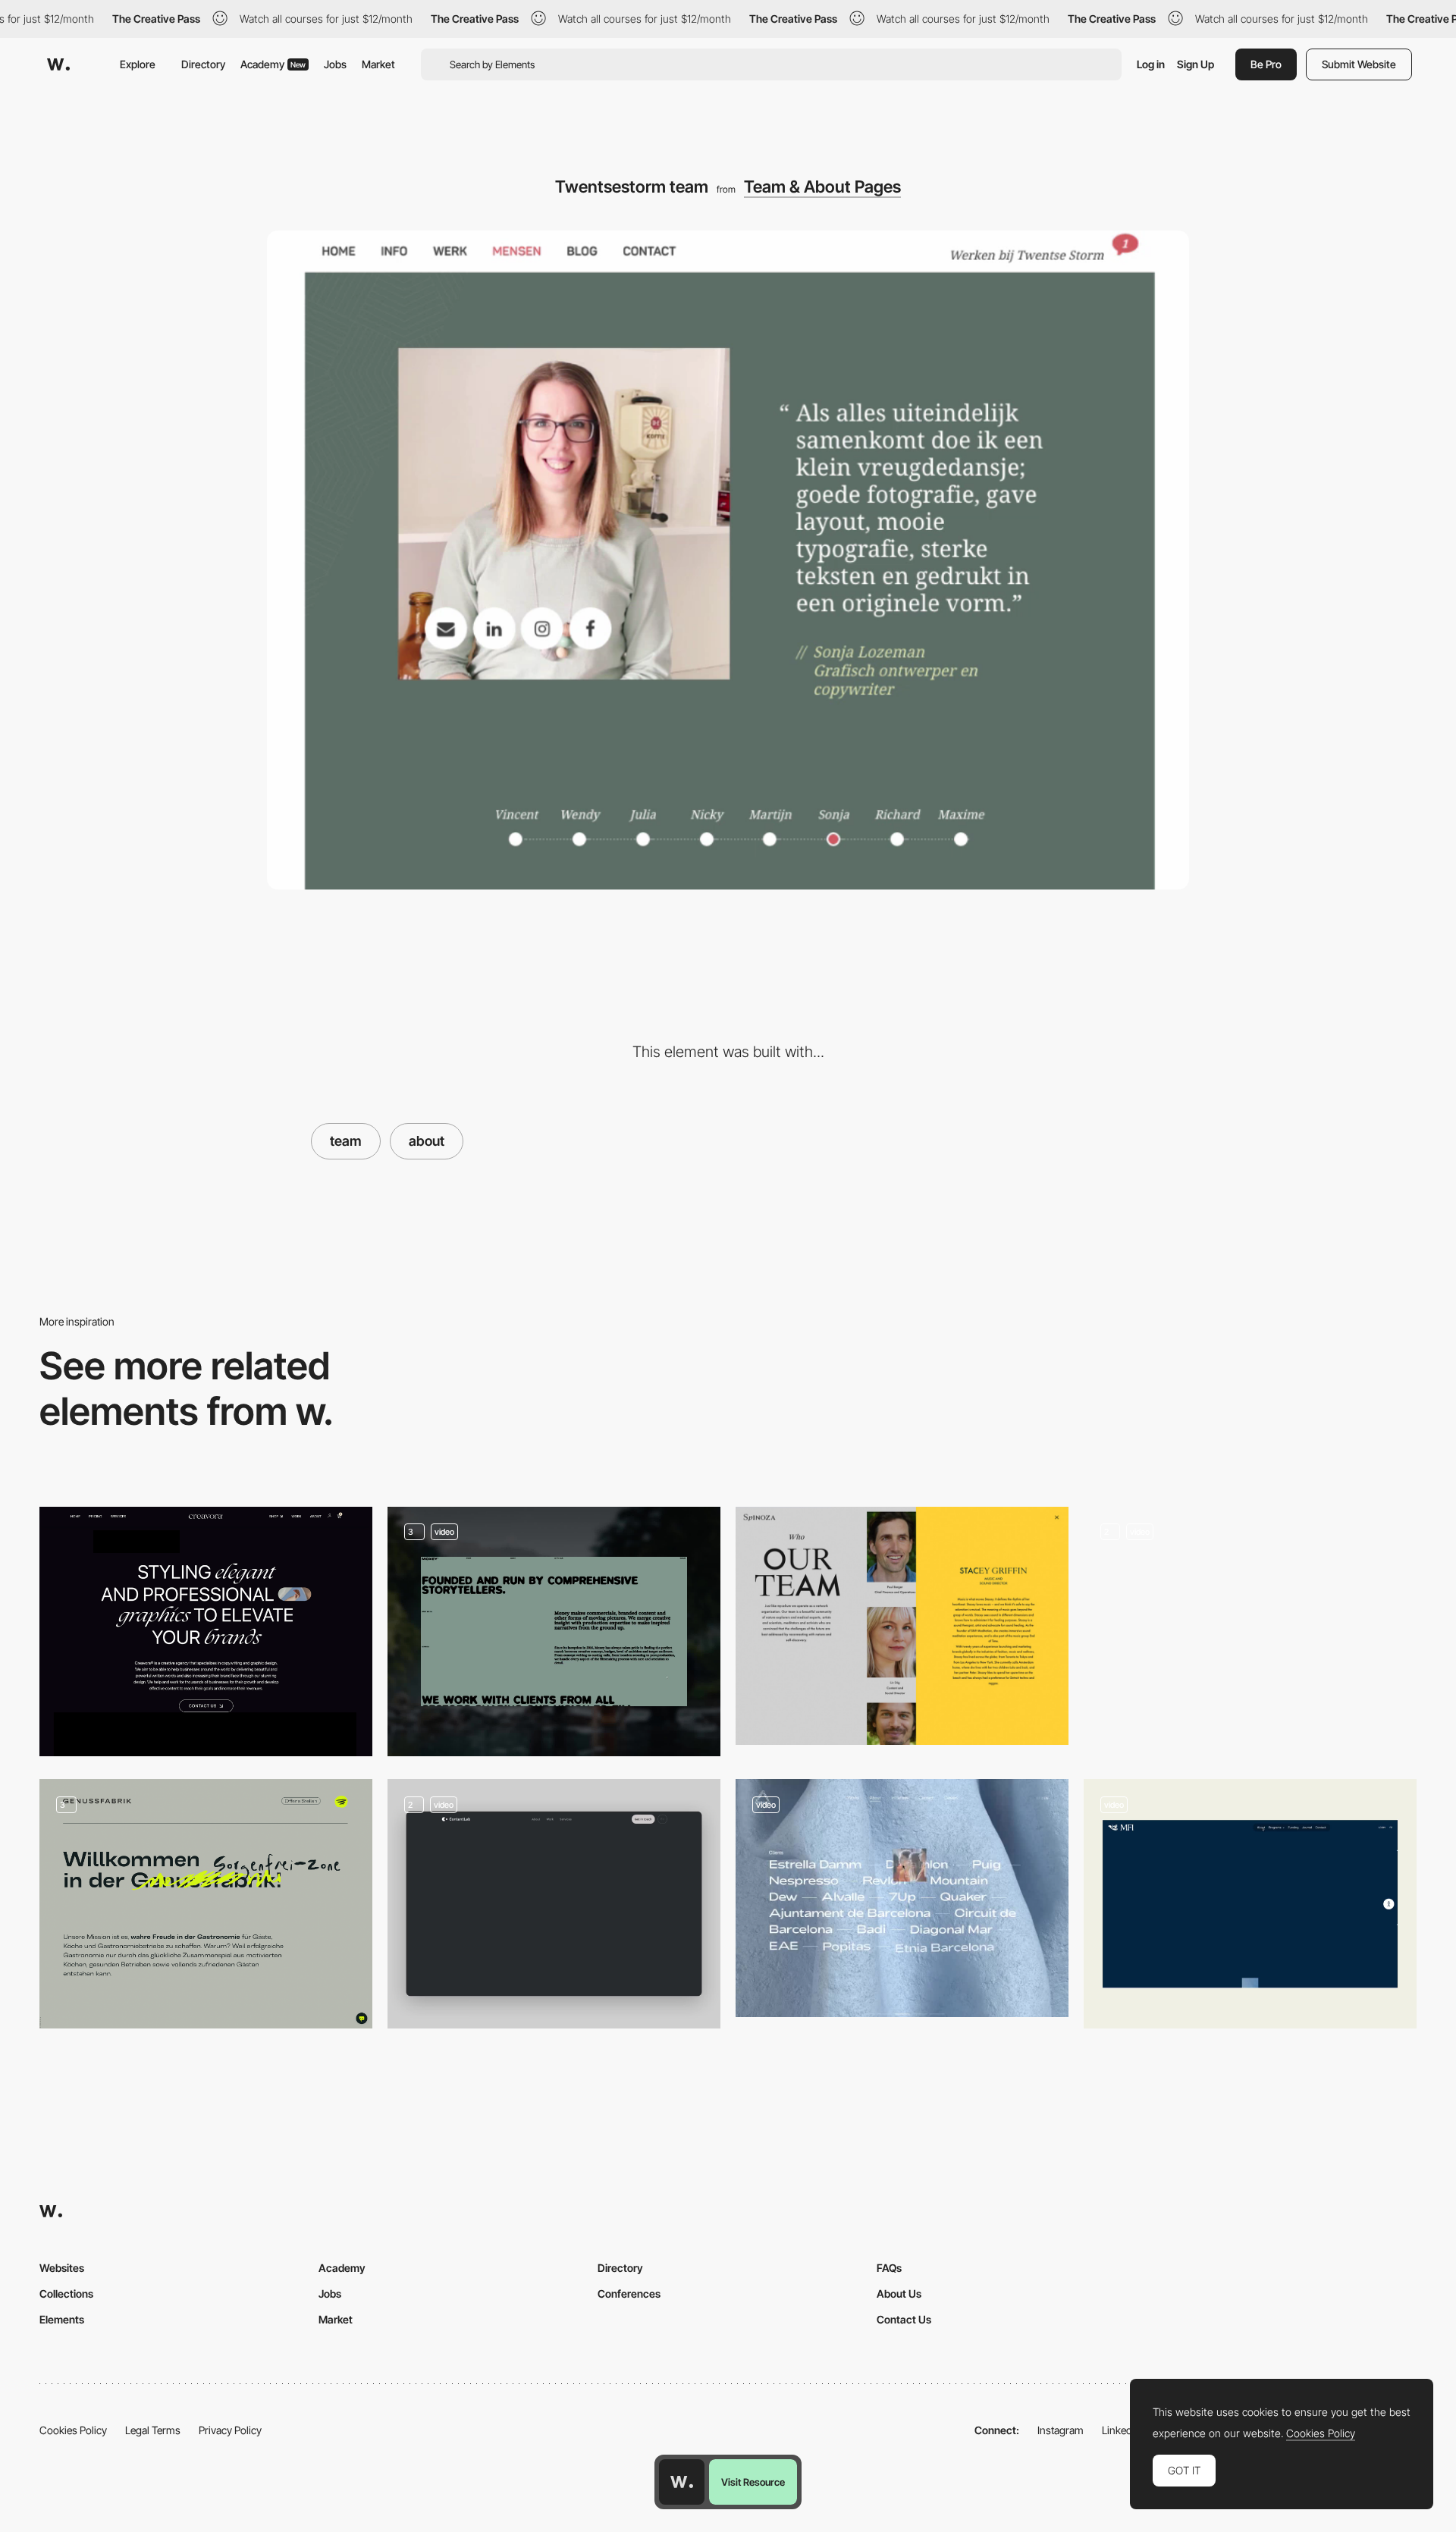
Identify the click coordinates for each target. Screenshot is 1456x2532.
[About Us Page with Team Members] (1250, 1904)
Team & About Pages (822, 187)
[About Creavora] (206, 1632)
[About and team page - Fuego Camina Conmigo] (902, 1898)
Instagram (1061, 2430)
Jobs (335, 64)
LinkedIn (1121, 2430)
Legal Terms (153, 2430)
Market (378, 64)
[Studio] (1250, 1632)
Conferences (629, 2294)
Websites (62, 2268)
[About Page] (554, 1904)
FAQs (889, 2268)
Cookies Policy (73, 2430)
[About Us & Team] (206, 1904)
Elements (62, 2319)
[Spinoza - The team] (902, 1626)
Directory (203, 64)
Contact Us (904, 2319)
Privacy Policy (230, 2430)
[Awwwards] (58, 64)
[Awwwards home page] (682, 2482)
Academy (273, 64)
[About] (554, 1632)
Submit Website (1359, 64)
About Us (899, 2294)
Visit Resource (753, 2482)
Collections (66, 2294)
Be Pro (1266, 64)
